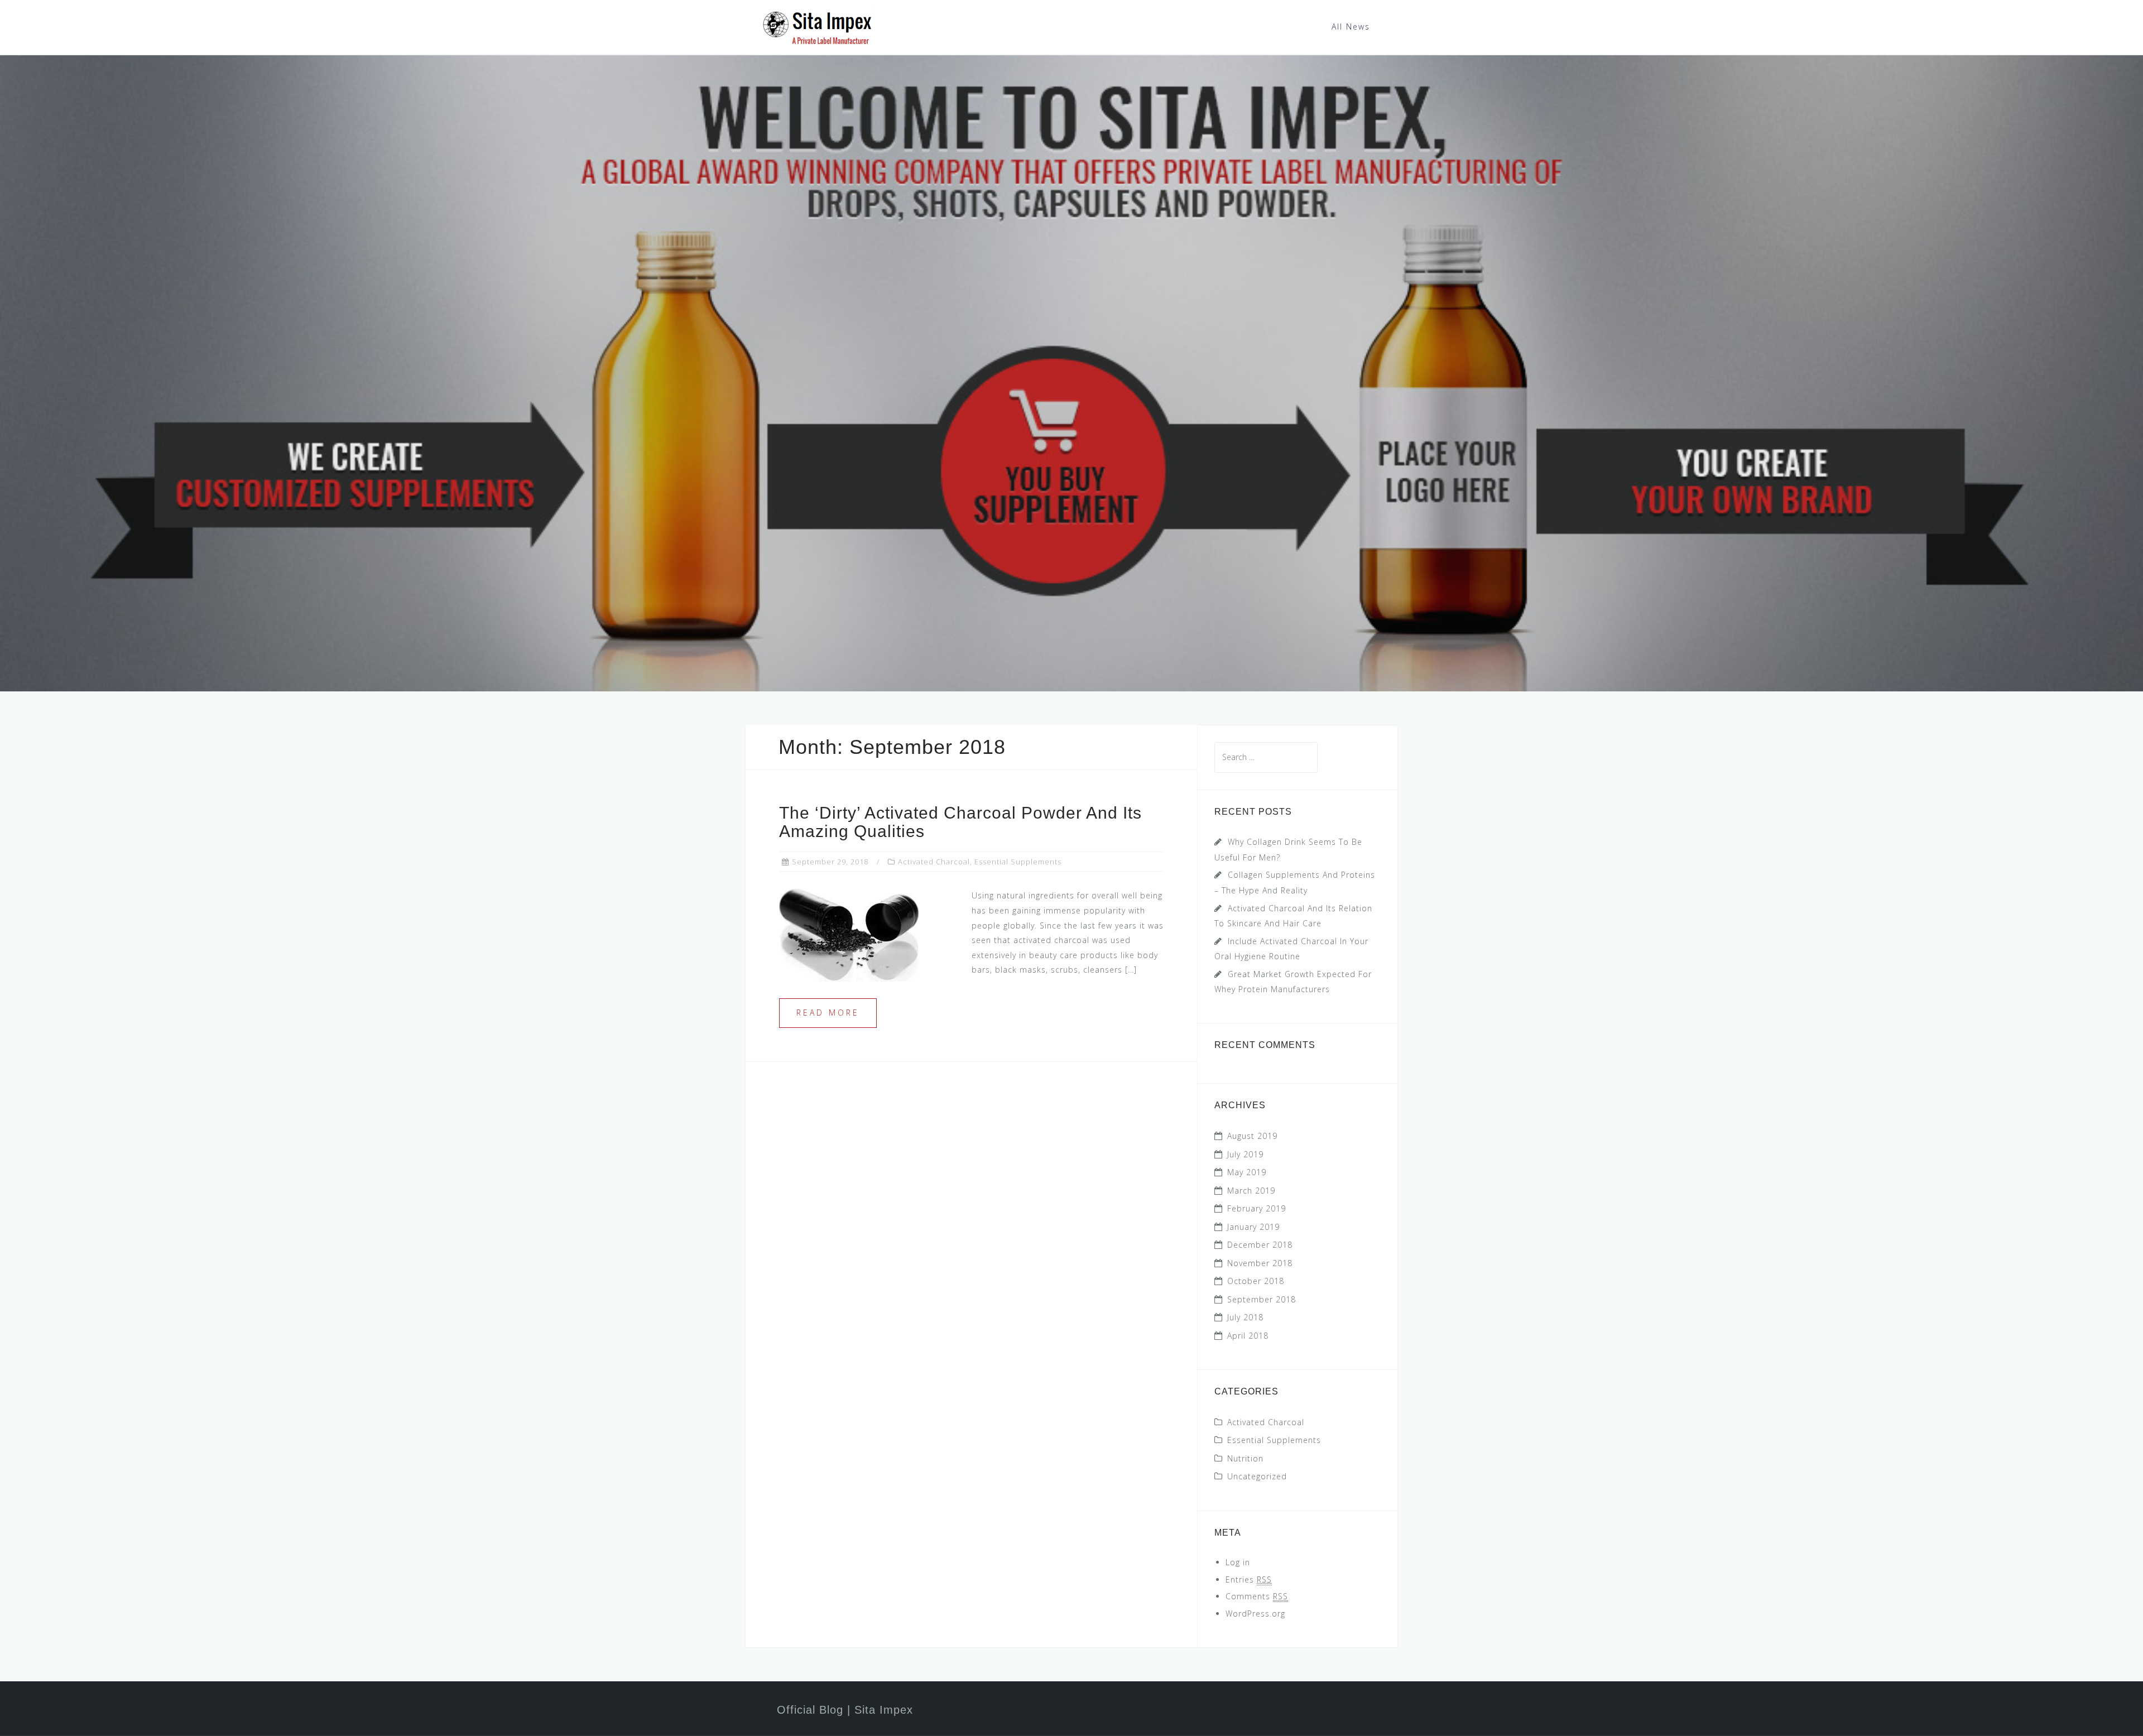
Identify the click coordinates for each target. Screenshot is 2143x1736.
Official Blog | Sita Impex (845, 1710)
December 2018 (1260, 1245)
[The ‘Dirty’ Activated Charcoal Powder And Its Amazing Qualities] (849, 934)
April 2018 (1248, 1336)
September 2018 (1262, 1299)
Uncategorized (1257, 1476)
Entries (1249, 1579)
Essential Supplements (1018, 862)
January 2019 (1253, 1227)
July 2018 (1245, 1317)
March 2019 (1251, 1191)
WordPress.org (1255, 1614)
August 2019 (1252, 1136)
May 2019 (1247, 1172)
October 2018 (1256, 1281)
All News (1351, 27)
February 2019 (1257, 1208)
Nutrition (1245, 1458)
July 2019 (1245, 1154)
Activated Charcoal (934, 862)
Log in (1238, 1562)
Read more (828, 1013)
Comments (1257, 1596)
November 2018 (1260, 1263)
